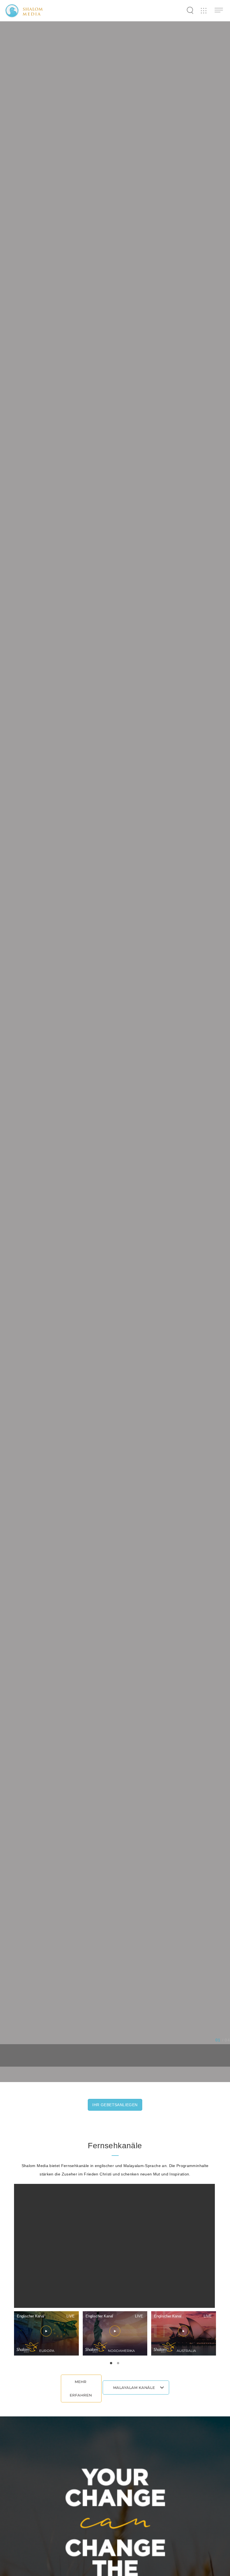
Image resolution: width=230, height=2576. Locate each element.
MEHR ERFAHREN (81, 2388)
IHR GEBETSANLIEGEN (115, 2105)
